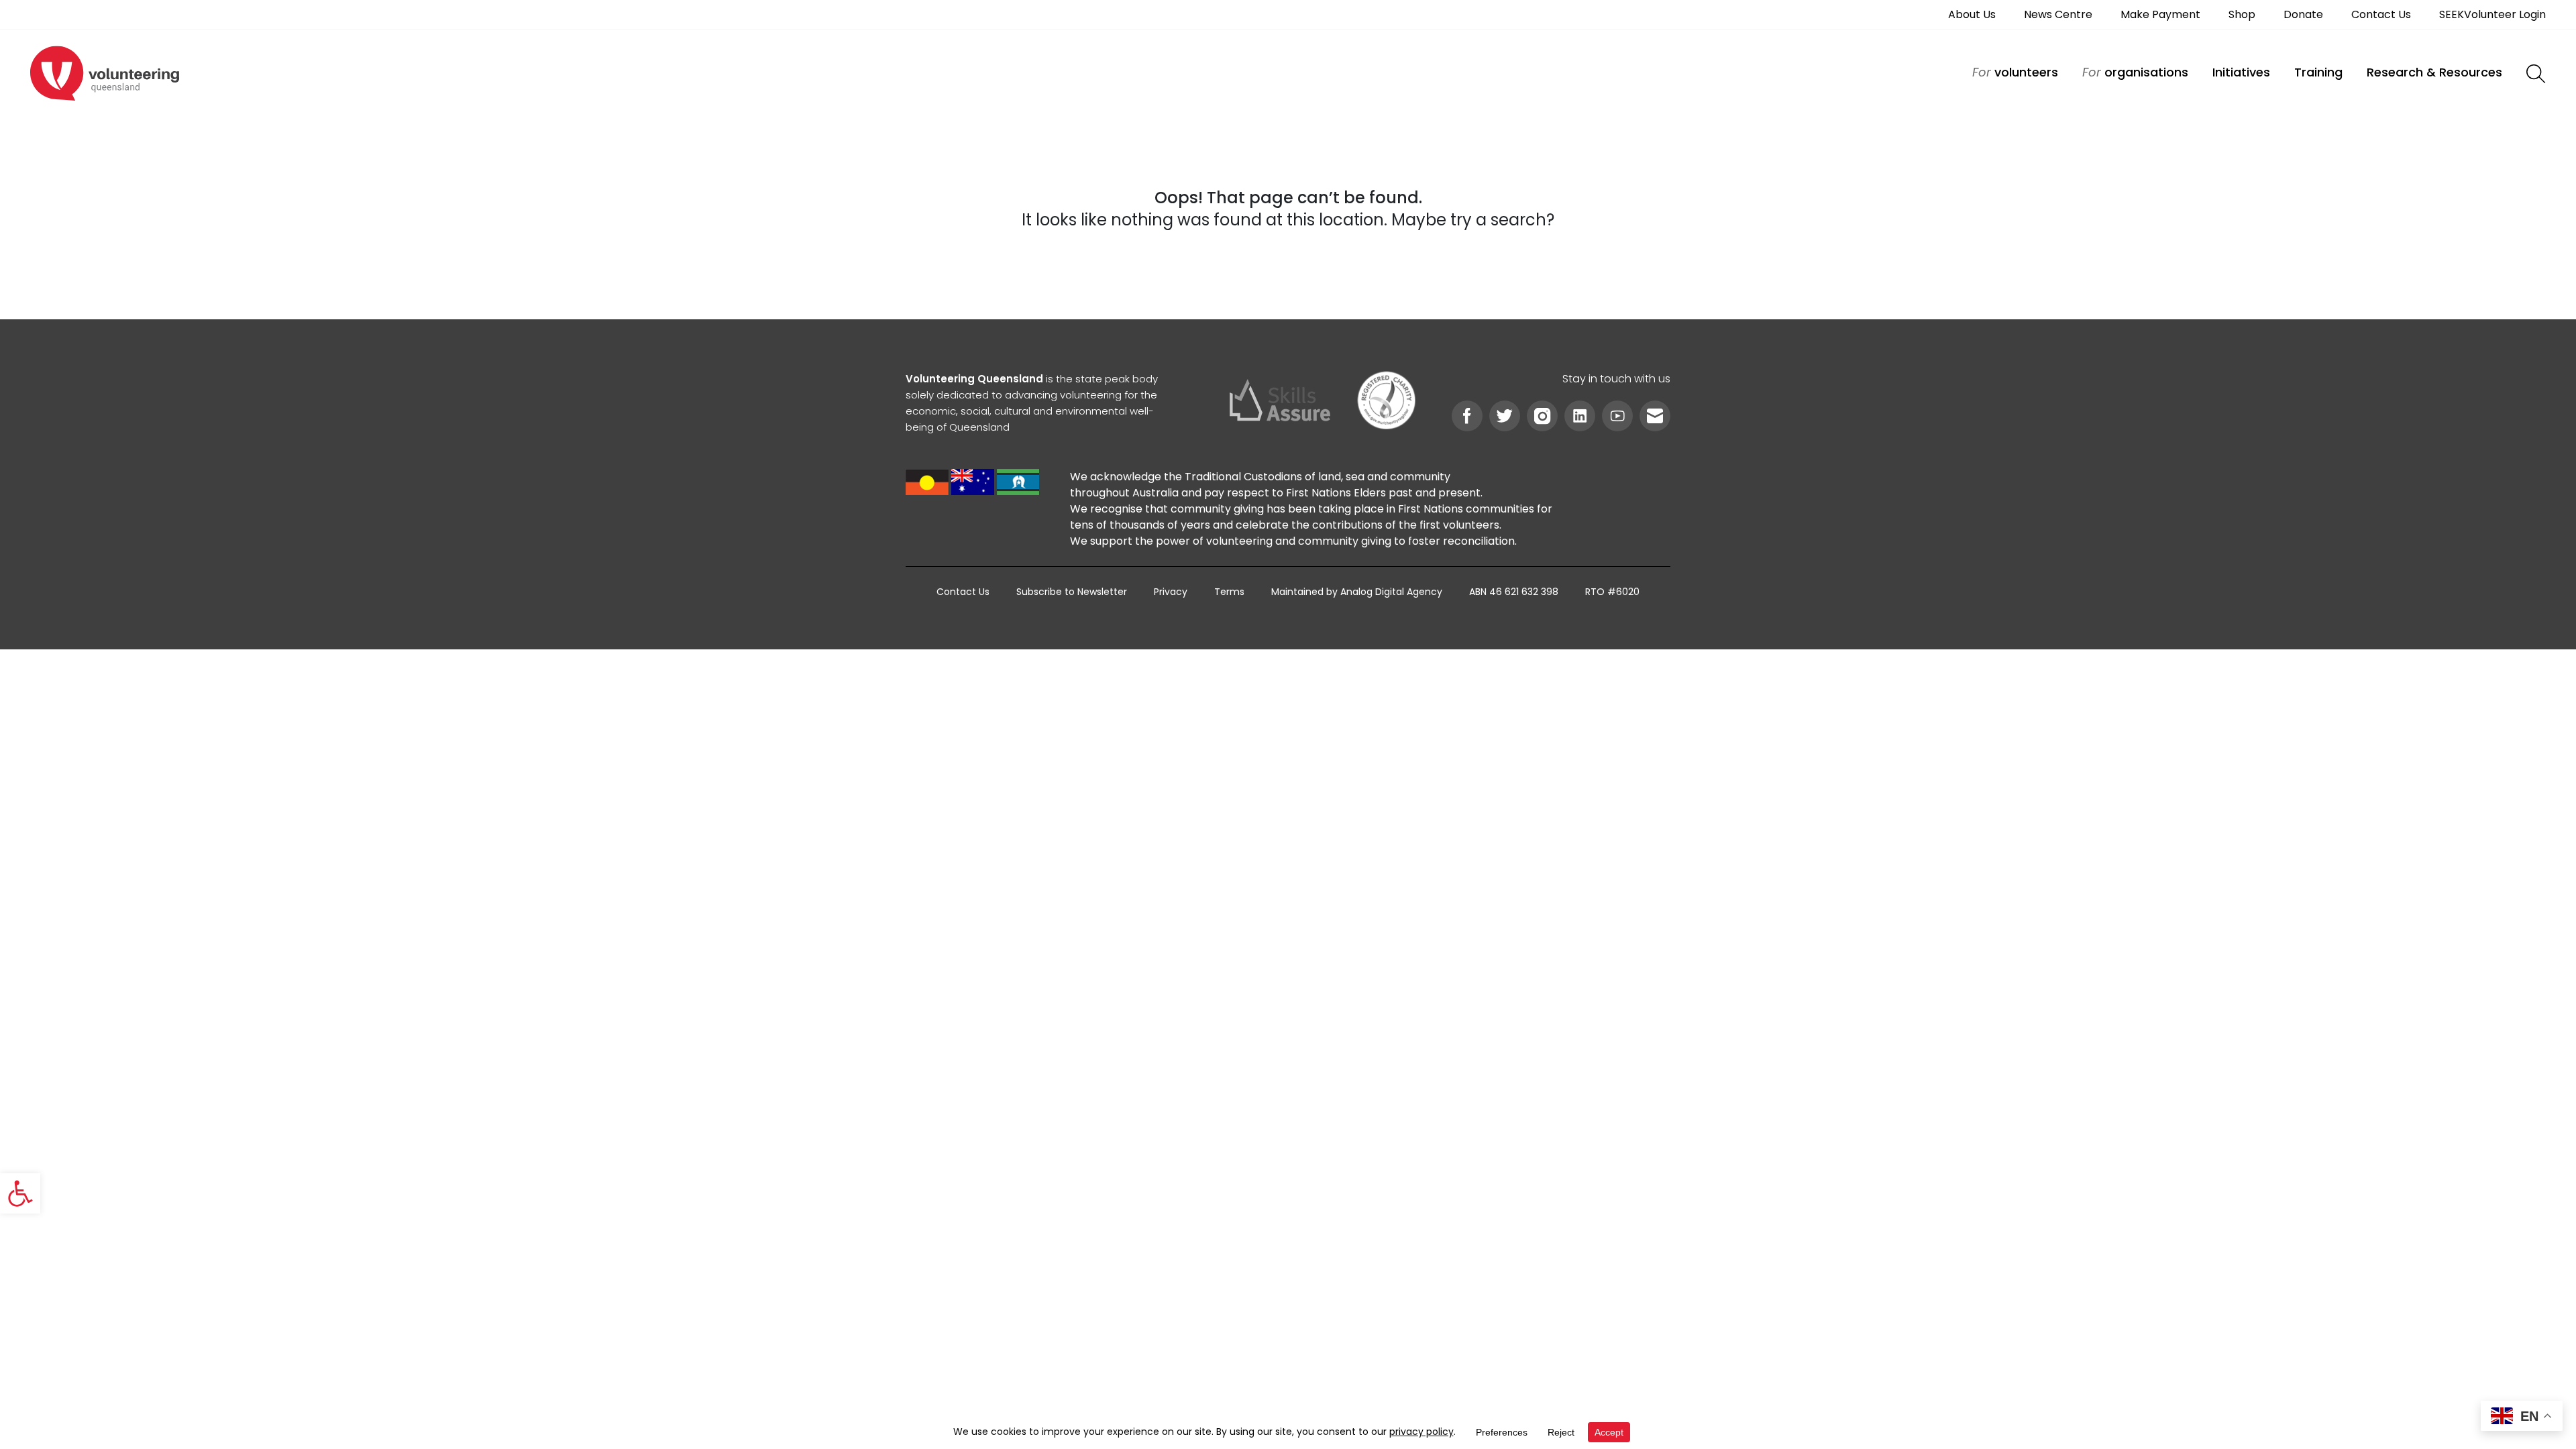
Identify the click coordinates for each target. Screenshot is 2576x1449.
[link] (20, 1193)
